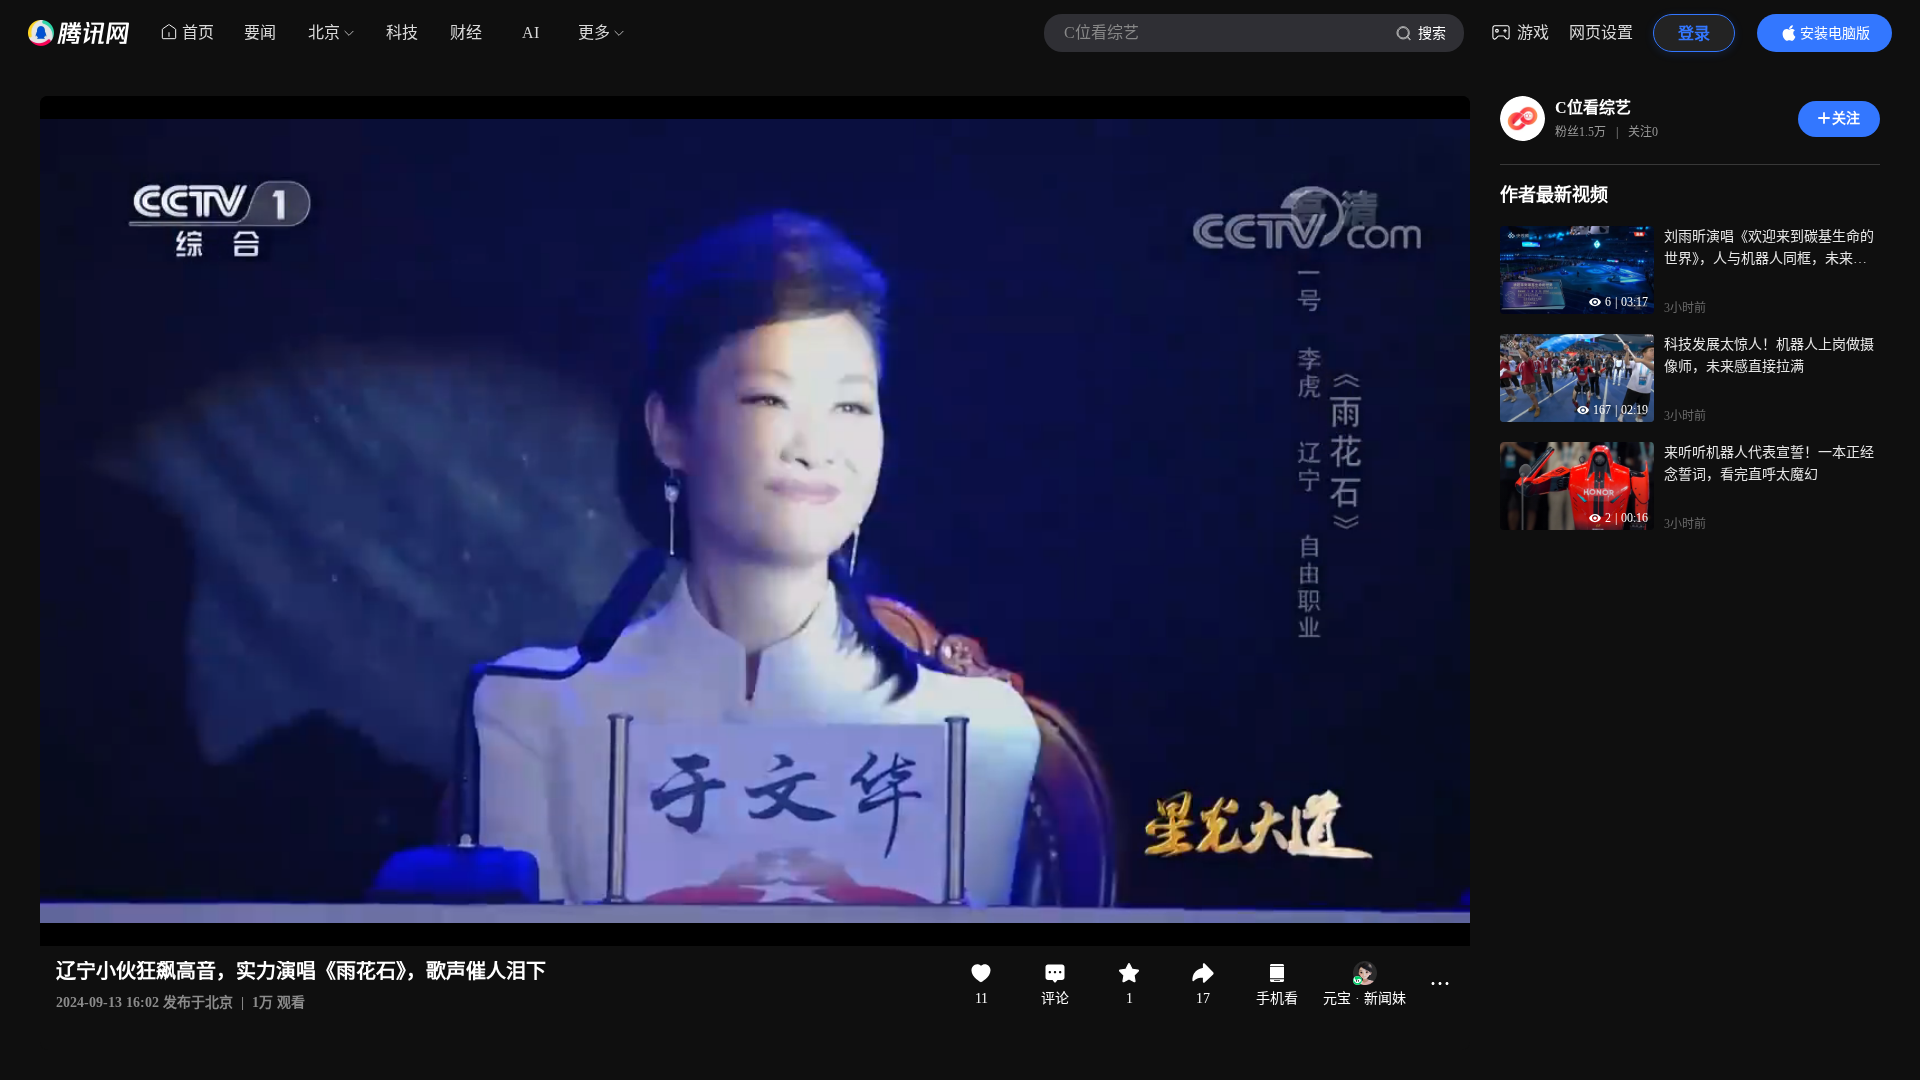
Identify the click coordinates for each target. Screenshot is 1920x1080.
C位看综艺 (1593, 107)
